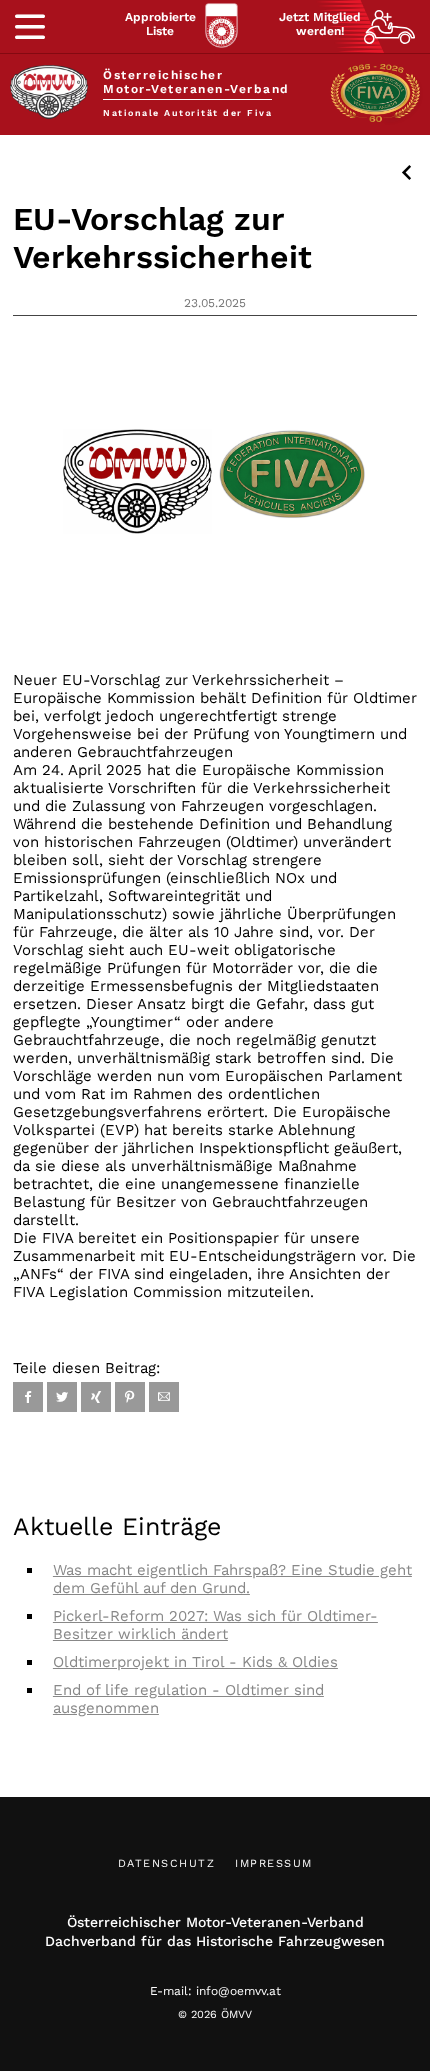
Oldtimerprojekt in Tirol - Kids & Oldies (195, 1662)
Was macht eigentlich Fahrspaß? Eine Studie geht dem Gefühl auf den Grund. (232, 1579)
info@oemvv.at (238, 1991)
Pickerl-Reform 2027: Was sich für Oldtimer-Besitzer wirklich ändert (215, 1625)
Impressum (274, 1863)
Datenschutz (167, 1863)
